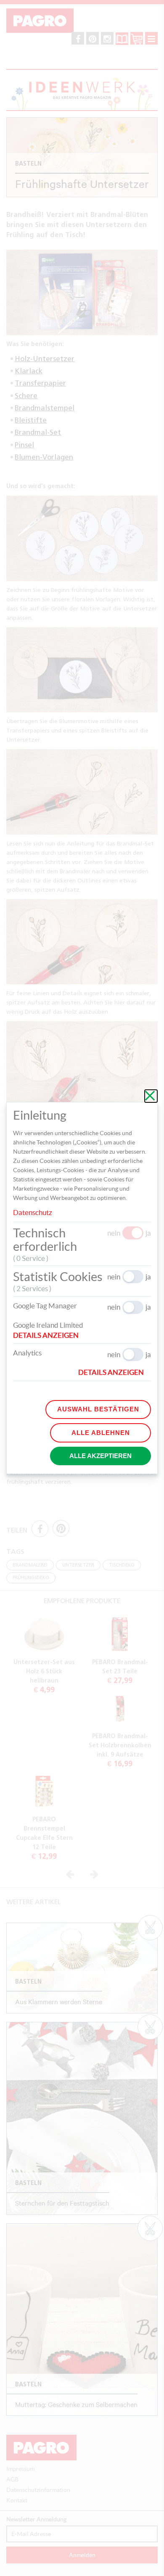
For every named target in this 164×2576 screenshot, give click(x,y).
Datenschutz (33, 1212)
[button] (49, 1335)
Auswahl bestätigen (98, 1409)
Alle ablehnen (101, 1433)
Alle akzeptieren (101, 1456)
